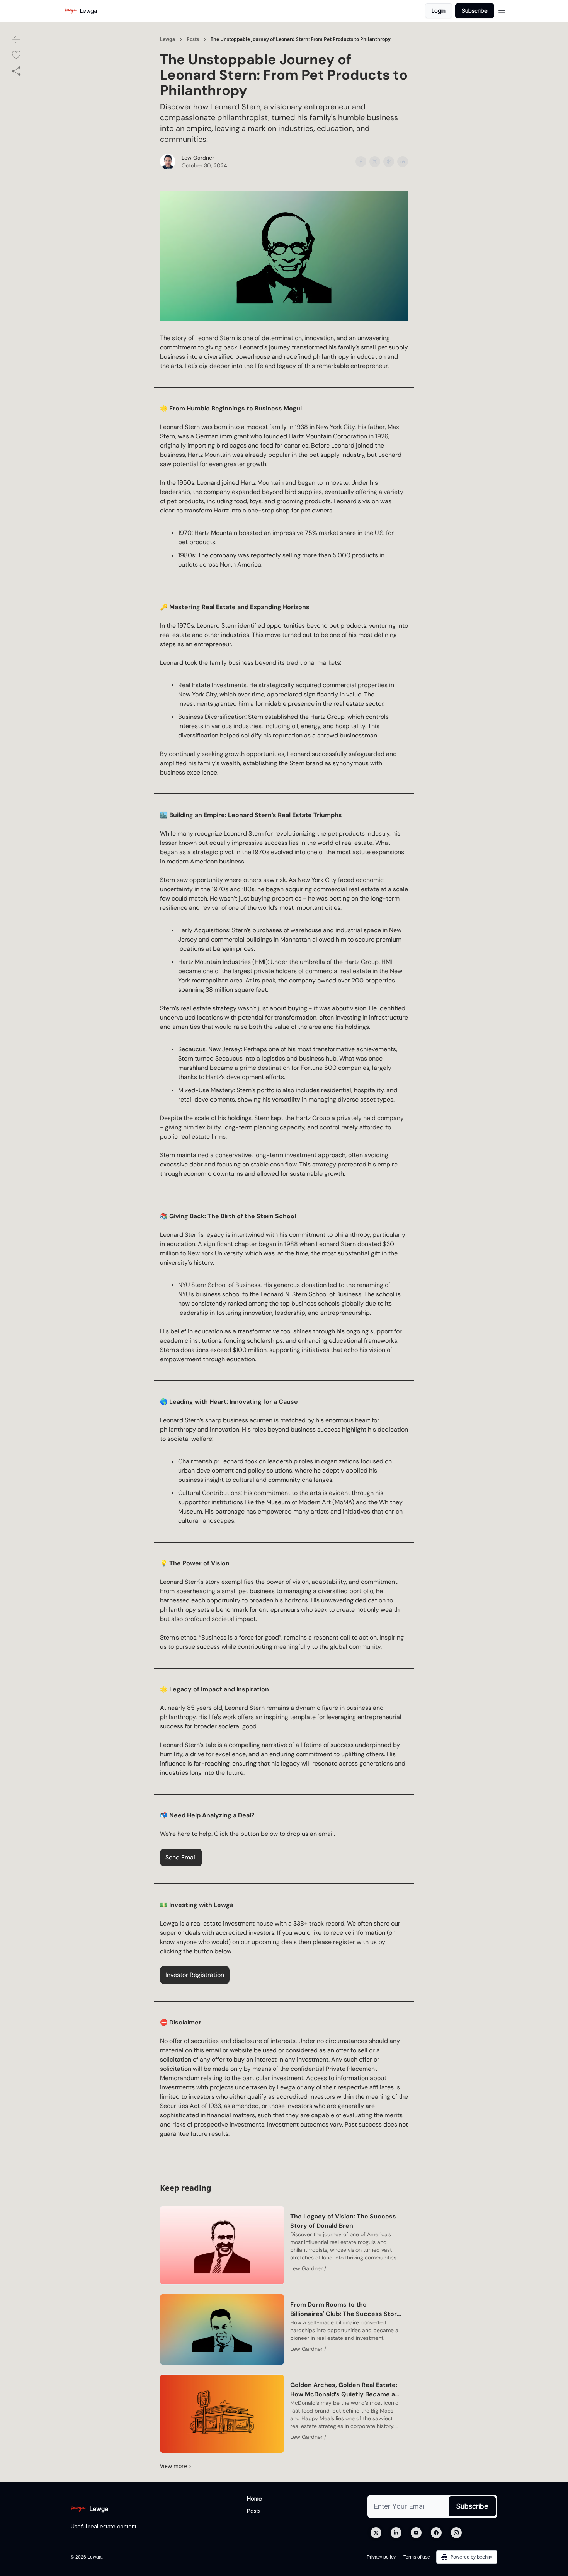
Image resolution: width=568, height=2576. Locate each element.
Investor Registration (195, 1975)
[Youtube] (416, 2533)
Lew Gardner (198, 158)
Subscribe (475, 11)
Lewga (168, 39)
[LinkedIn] (396, 2533)
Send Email (181, 1857)
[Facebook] (436, 2533)
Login (439, 11)
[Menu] (502, 10)
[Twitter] (376, 2533)
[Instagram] (456, 2533)
